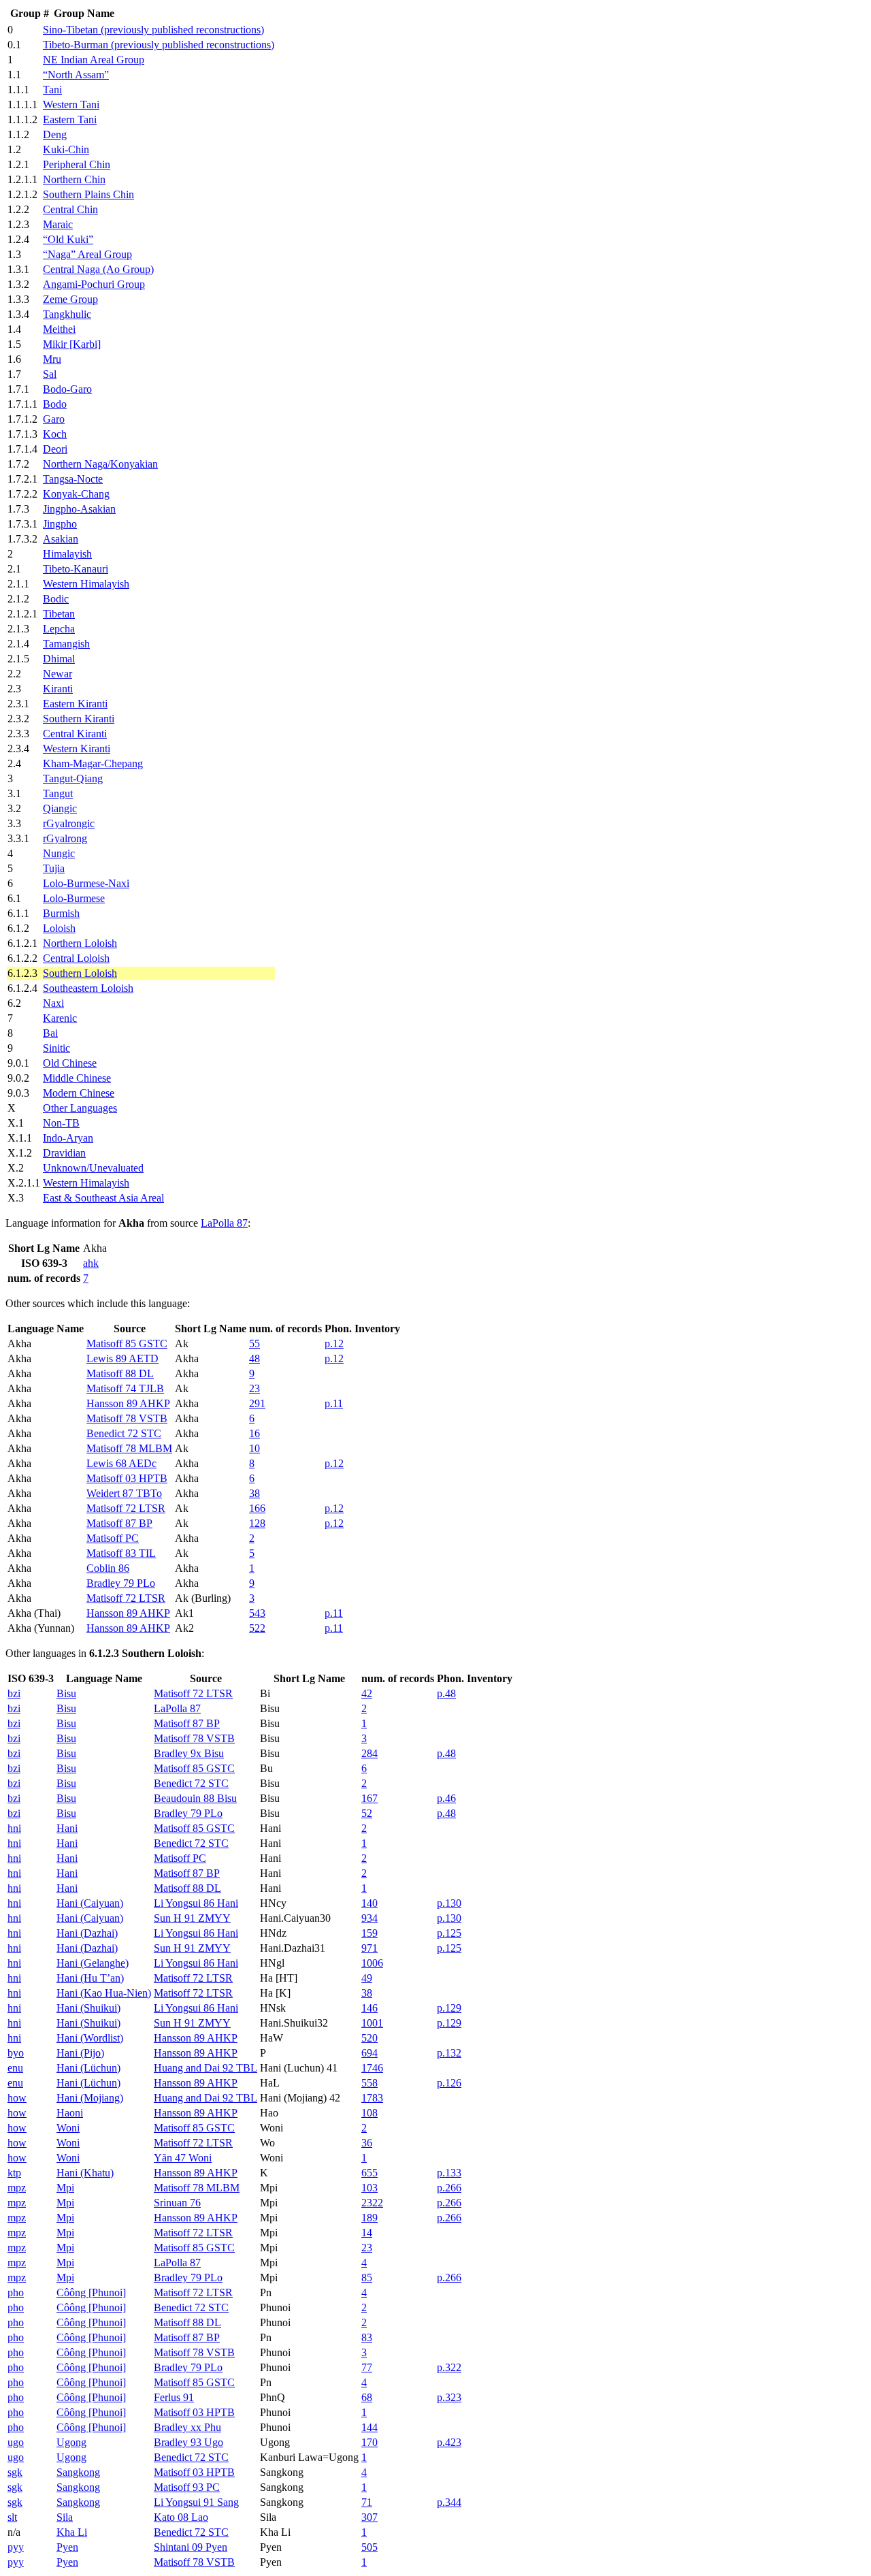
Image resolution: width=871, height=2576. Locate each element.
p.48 (446, 1693)
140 (369, 1903)
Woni (68, 2128)
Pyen (67, 2547)
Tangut (58, 793)
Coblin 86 (108, 1568)
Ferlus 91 (174, 2397)
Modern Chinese (79, 1093)
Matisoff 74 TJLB (125, 1388)
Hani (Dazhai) (87, 1933)
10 (254, 1448)
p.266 (449, 2188)
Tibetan (59, 614)
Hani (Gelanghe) (93, 1963)
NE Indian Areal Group (94, 60)
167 (369, 1798)
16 (254, 1433)
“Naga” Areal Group (87, 254)
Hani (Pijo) (80, 2053)
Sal (50, 374)
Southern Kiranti (79, 719)
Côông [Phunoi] (91, 2292)
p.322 (449, 2367)
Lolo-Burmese (74, 898)
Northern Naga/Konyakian (100, 464)
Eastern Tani (70, 119)
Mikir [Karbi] (72, 344)
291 (257, 1403)
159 (369, 1933)
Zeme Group (70, 299)
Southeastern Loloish (88, 988)
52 (367, 1813)
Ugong (71, 2442)
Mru (52, 359)
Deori (55, 449)
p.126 (449, 2083)
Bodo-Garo (67, 389)
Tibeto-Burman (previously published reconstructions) (159, 45)
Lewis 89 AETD (122, 1358)
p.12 (334, 1343)
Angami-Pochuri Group (94, 284)
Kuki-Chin (66, 149)
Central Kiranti (75, 734)
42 (367, 1693)
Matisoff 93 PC (187, 2487)
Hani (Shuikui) (88, 2008)
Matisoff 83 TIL (121, 1553)
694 (369, 2053)
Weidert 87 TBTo (124, 1493)
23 (254, 1388)
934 (369, 1918)
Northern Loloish (80, 943)
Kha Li (72, 2532)
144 (369, 2427)
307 (369, 2517)
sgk (15, 2472)
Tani (52, 90)
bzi (14, 1693)
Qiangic (60, 808)
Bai (50, 1033)
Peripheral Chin (77, 164)
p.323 (449, 2397)
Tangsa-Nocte (73, 479)
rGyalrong (65, 838)
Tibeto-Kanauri (76, 569)
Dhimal (59, 659)
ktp (14, 2173)
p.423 (449, 2442)
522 (257, 1628)
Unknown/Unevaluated (93, 1168)
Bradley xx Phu (187, 2427)
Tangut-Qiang (73, 778)
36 (367, 2143)
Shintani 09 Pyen (191, 2547)
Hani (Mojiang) (90, 2098)
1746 (372, 2068)
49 (367, 1978)
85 (367, 2277)
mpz (17, 2188)
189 (369, 2218)
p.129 (449, 2008)
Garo (54, 419)
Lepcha (59, 629)
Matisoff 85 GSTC (127, 1343)
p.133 (449, 2173)
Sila (65, 2517)
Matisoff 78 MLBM (129, 1448)
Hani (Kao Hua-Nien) (104, 1993)
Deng (55, 134)
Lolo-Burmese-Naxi (86, 883)
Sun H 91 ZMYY (192, 1918)
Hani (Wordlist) (90, 2038)
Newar (57, 674)
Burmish (61, 913)
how (17, 2098)
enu (15, 2068)
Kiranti (58, 689)
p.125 (449, 1933)
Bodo (55, 404)
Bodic (56, 599)
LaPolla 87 (224, 1223)
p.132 (449, 2053)
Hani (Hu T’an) (90, 1978)
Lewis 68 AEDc (121, 1463)
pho (16, 2292)
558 (369, 2083)
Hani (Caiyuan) (90, 1903)
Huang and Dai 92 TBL (206, 2068)
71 (367, 2502)
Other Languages (80, 1108)
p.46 (446, 1798)
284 (369, 1753)
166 (257, 1508)
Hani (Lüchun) (88, 2068)
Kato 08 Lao (181, 2517)
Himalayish (67, 554)
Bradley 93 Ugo (188, 2442)
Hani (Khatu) (85, 2173)
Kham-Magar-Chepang (93, 763)
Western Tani (71, 104)
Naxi (53, 1003)
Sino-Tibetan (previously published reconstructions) (153, 30)
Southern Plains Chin (88, 194)
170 (369, 2442)
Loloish (59, 928)
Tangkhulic (67, 314)
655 (369, 2173)
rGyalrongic (69, 823)
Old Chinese (70, 1063)
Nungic (59, 853)
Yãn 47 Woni (183, 2158)
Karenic (60, 1018)
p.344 (449, 2502)
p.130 (449, 1903)
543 (257, 1613)
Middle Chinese (77, 1078)
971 (369, 1948)
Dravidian (64, 1153)
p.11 (334, 1403)
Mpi (65, 2188)
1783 (372, 2098)
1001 (372, 2023)
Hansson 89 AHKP (128, 1403)
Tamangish (66, 644)
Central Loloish (76, 958)
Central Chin (70, 209)
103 (369, 2188)
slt (12, 2517)
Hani (67, 1828)
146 (369, 2008)
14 (367, 2233)
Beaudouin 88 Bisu (195, 1798)
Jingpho (60, 524)
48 (254, 1358)
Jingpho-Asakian (79, 509)
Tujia (54, 868)
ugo (16, 2442)
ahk (91, 1263)
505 (369, 2547)
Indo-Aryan (68, 1138)
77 (367, 2367)
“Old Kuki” (68, 239)
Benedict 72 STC (124, 1433)
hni (14, 1828)
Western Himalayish (86, 584)
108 (369, 2113)
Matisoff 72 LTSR (126, 1508)
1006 (372, 1963)
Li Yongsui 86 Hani (196, 1903)
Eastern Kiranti (75, 704)
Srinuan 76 (177, 2203)
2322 (372, 2203)
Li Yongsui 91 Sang (196, 2502)
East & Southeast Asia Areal (103, 1198)
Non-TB (61, 1123)
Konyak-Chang (76, 494)
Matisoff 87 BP (119, 1523)
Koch (55, 434)
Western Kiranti (77, 748)
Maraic (58, 224)
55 (254, 1343)
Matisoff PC (113, 1538)
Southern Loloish (80, 973)
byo (16, 2053)
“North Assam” (76, 75)
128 (257, 1523)
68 (367, 2397)
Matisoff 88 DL (120, 1373)
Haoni (70, 2113)
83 (367, 2337)
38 (254, 1493)
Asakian (61, 539)
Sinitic (56, 1048)
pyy (16, 2547)
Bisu (66, 1693)
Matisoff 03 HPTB (127, 1478)
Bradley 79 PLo (121, 1583)
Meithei (59, 329)
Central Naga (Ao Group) (98, 269)
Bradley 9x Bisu (189, 1753)
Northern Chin (74, 179)
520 (369, 2038)
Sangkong (78, 2472)
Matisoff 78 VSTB (127, 1418)
